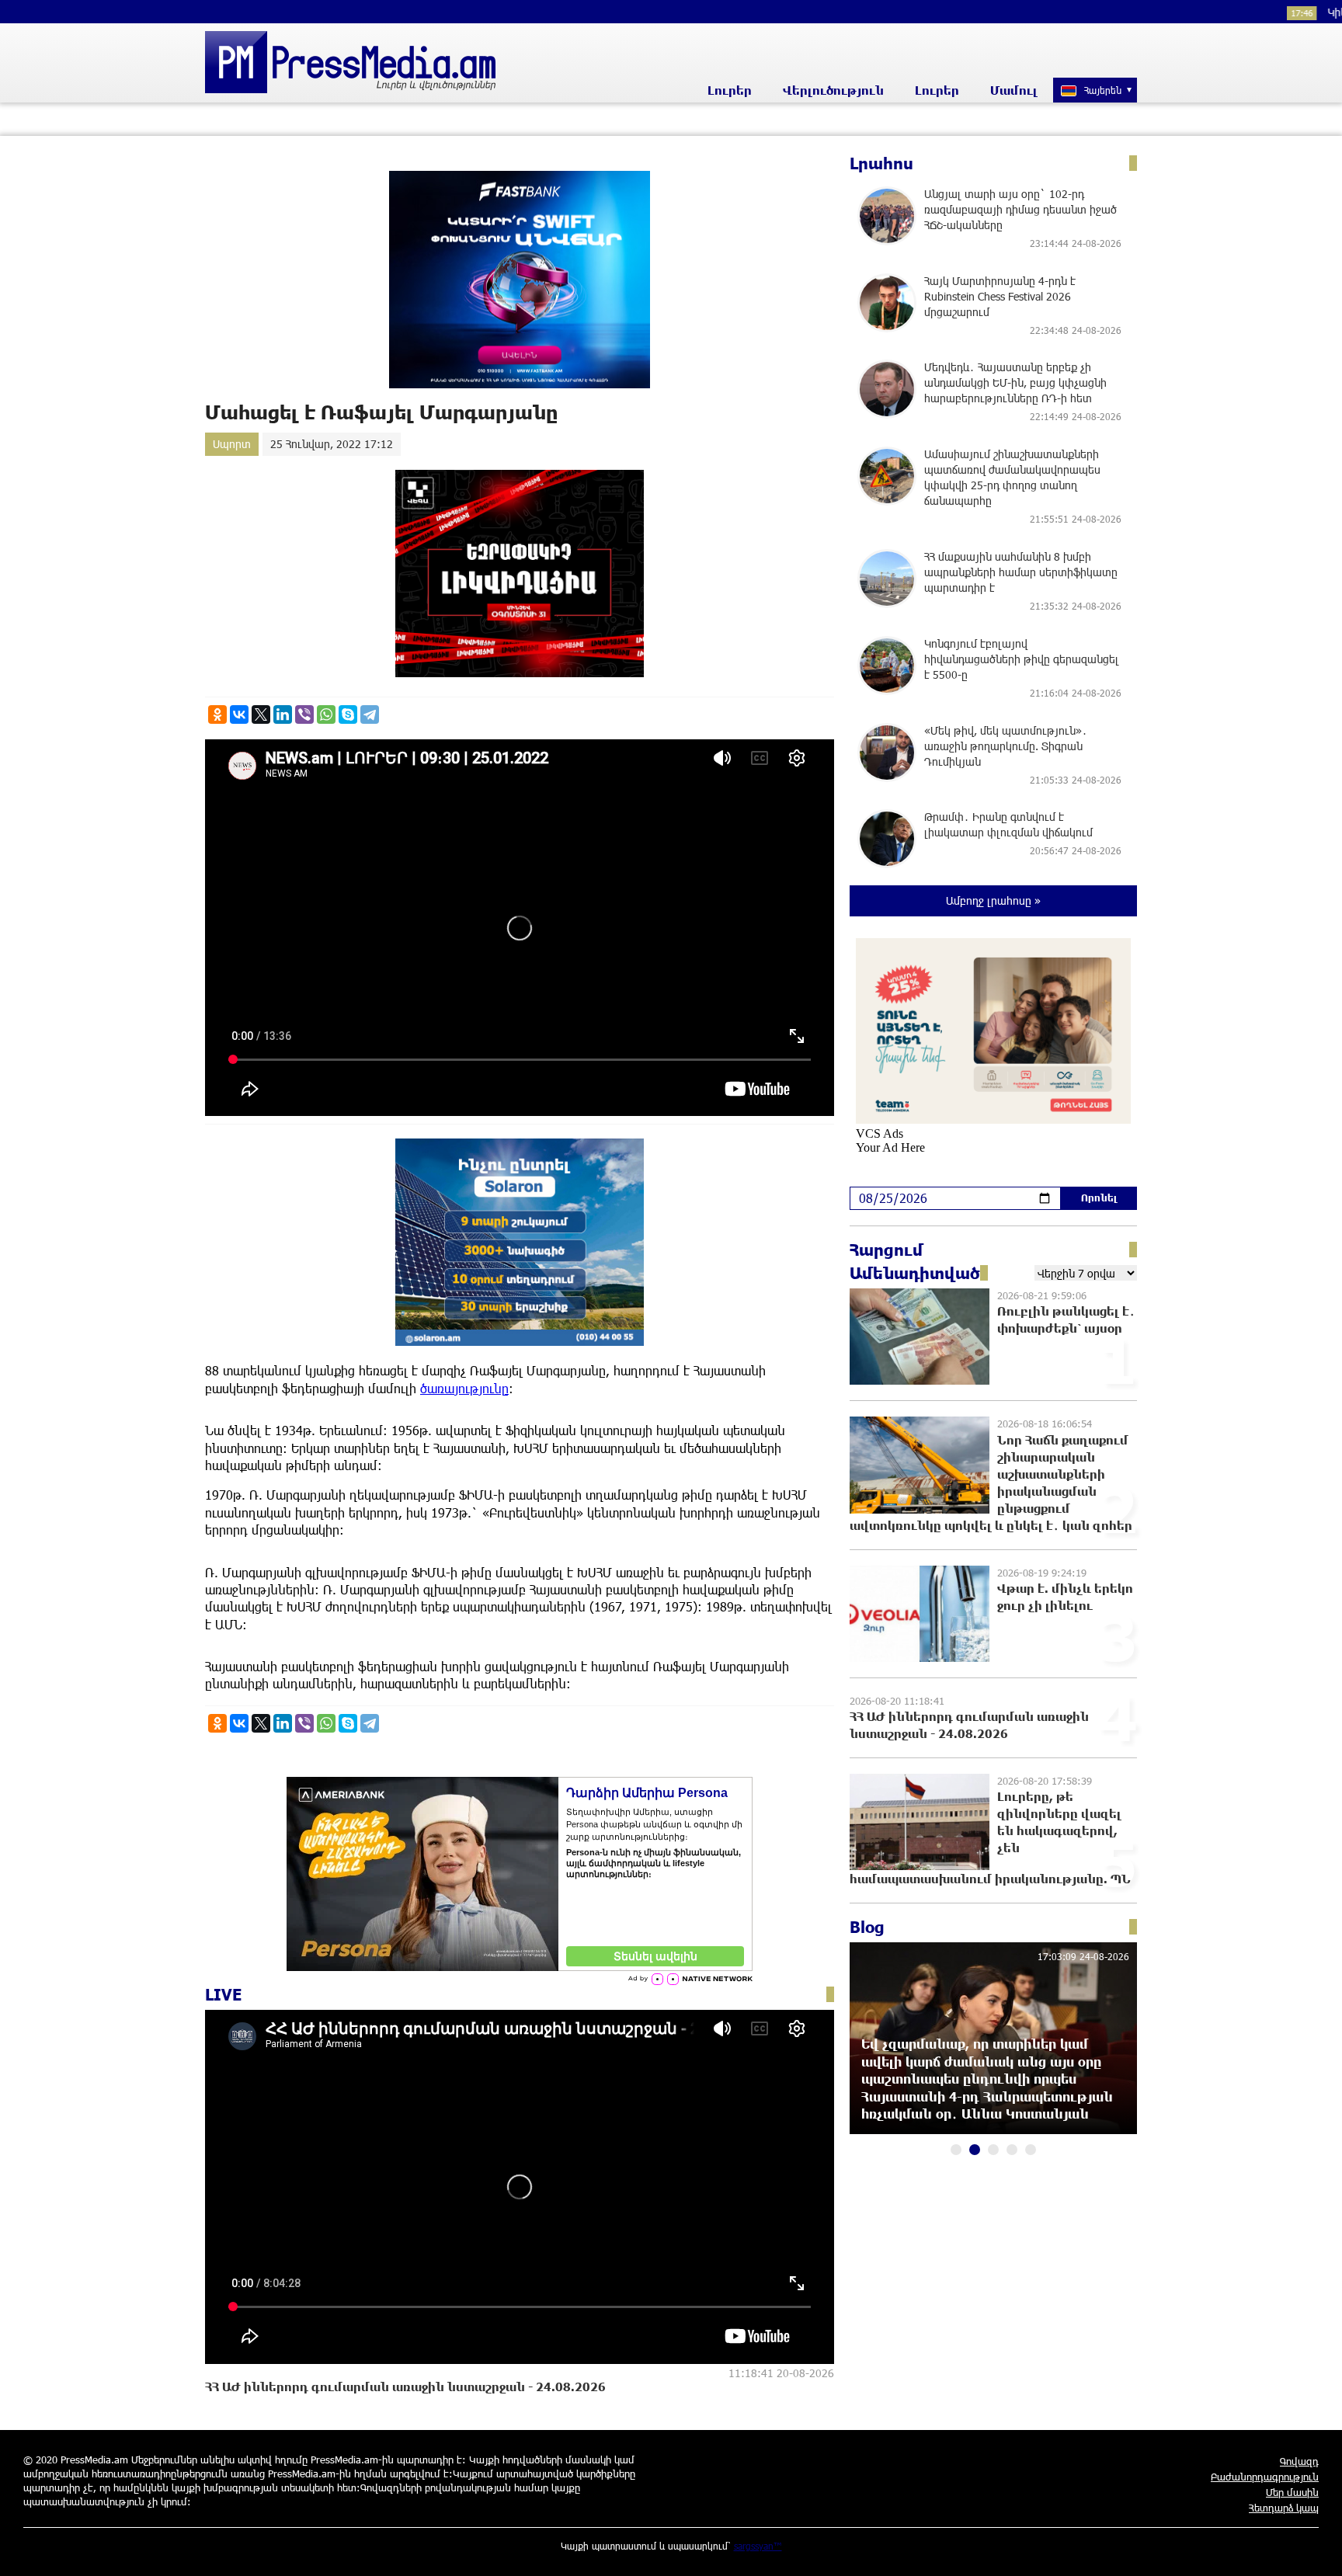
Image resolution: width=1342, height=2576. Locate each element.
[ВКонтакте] (239, 714)
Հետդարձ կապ (1284, 2508)
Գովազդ (1299, 2461)
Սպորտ (232, 444)
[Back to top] (1315, 2549)
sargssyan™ (758, 2546)
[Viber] (304, 714)
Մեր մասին (1292, 2492)
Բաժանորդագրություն (1265, 2477)
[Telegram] (370, 714)
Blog (867, 1927)
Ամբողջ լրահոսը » (993, 900)
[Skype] (348, 714)
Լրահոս (881, 163)
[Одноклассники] (217, 714)
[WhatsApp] (326, 714)
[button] (956, 2150)
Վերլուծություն (833, 90)
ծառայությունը (464, 1388)
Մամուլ (1014, 90)
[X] (261, 714)
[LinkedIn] (283, 714)
